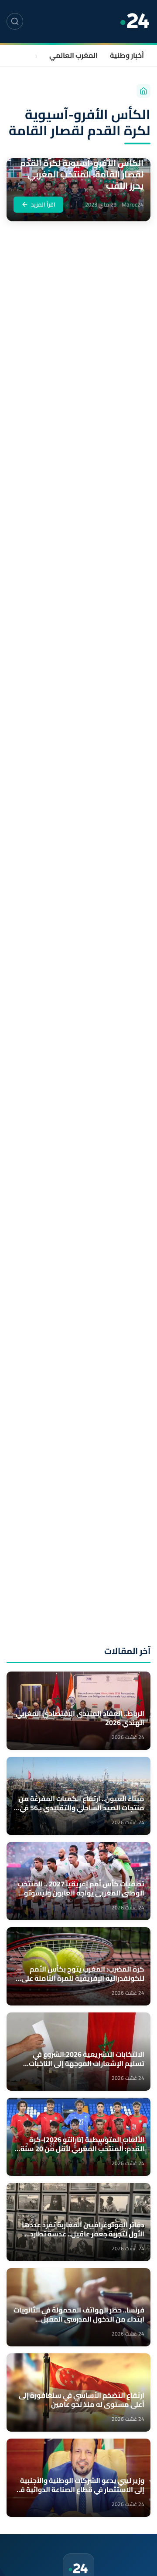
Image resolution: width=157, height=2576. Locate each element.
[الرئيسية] (143, 91)
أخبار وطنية (127, 55)
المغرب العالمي (73, 55)
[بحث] (15, 21)
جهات (29, 55)
